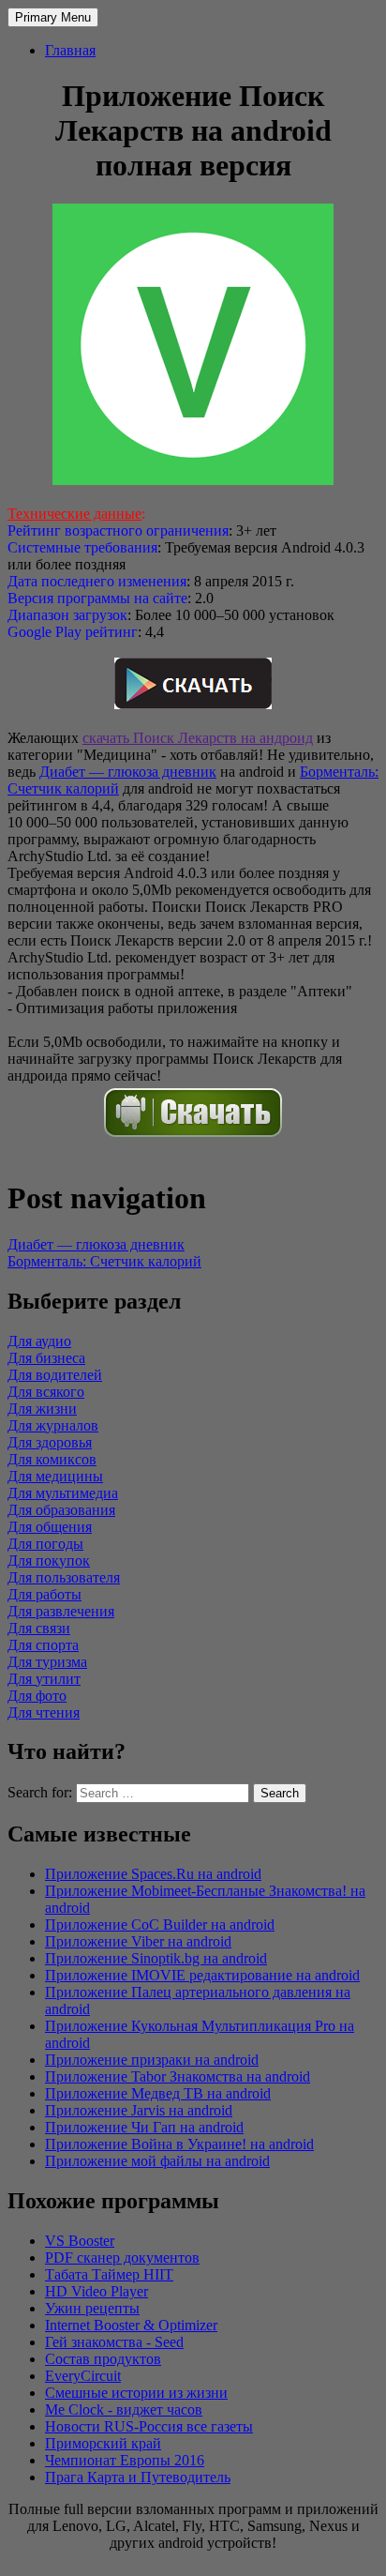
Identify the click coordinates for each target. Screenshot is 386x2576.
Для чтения (44, 1712)
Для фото (37, 1696)
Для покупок (49, 1561)
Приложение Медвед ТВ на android (158, 2093)
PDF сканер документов (122, 2258)
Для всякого (46, 1392)
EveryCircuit (83, 2376)
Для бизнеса (46, 1358)
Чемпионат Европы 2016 (125, 2460)
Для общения (50, 1527)
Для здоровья (50, 1442)
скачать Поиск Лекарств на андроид (198, 738)
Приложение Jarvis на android (139, 2110)
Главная (70, 50)
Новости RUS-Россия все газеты (149, 2426)
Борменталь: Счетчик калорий (104, 1261)
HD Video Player (96, 2291)
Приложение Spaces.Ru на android (153, 1874)
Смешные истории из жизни (136, 2393)
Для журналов (53, 1425)
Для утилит (44, 1679)
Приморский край (103, 2443)
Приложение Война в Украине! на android (179, 2144)
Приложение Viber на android (138, 1941)
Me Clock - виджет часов (124, 2409)
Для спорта (43, 1645)
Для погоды (45, 1544)
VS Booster (80, 2241)
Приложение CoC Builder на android (160, 1924)
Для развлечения (61, 1611)
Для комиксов (52, 1459)
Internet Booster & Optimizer (131, 2325)
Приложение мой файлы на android (157, 2161)
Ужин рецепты (92, 2308)
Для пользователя (64, 1577)
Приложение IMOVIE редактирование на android (202, 1975)
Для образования (61, 1510)
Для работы (45, 1594)
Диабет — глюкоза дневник (128, 772)
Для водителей (55, 1375)
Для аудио (39, 1341)
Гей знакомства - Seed (114, 2342)
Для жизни (42, 1409)
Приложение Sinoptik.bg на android (156, 1958)
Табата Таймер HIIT (109, 2274)
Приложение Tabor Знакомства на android (178, 2076)
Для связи (39, 1628)
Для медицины (55, 1476)
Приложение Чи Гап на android (144, 2127)
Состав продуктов (103, 2359)
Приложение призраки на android (152, 2060)
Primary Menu (53, 17)
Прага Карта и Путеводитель (138, 2477)
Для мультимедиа (63, 1493)
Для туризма (47, 1662)
